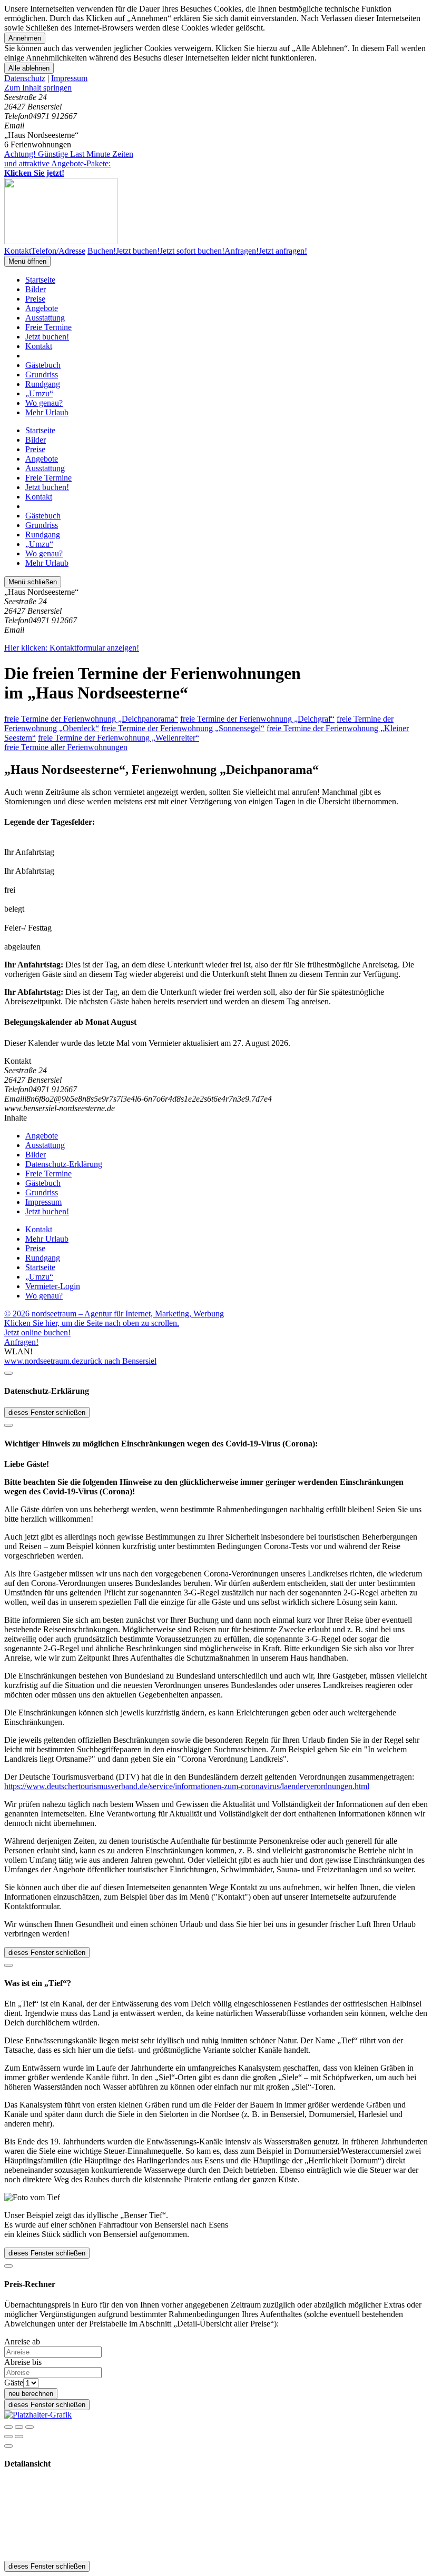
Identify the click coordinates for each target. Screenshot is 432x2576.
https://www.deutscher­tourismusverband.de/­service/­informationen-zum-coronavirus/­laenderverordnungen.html (187, 1786)
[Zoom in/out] (30, 2427)
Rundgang (43, 384)
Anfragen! (21, 1342)
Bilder (36, 289)
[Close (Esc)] (8, 2427)
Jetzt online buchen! (37, 1332)
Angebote (42, 308)
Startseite (40, 280)
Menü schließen (33, 582)
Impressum (69, 78)
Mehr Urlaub (47, 412)
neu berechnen (31, 2394)
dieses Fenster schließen (47, 1412)
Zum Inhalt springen (38, 88)
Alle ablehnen (29, 68)
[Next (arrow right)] (19, 2437)
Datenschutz (25, 78)
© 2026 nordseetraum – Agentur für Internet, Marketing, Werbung (114, 1314)
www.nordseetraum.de (42, 1361)
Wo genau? (44, 403)
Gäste (14, 2383)
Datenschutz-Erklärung (64, 1164)
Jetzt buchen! (47, 337)
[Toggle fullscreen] (19, 2427)
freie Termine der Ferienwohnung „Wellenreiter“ (119, 738)
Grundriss (42, 375)
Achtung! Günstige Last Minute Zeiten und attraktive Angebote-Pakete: (69, 163)
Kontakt (39, 346)
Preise (35, 299)
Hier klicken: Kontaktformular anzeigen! (72, 648)
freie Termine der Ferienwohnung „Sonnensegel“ (183, 728)
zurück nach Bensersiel (118, 1361)
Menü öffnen (27, 261)
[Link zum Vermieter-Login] (38, 2415)
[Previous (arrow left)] (8, 2437)
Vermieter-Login (53, 1286)
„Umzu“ (39, 393)
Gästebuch (43, 365)
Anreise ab (22, 2342)
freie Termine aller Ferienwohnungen (66, 747)
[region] (216, 88)
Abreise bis (23, 2362)
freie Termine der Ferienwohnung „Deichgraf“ (257, 719)
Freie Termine (48, 327)
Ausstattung (45, 318)
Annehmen (25, 38)
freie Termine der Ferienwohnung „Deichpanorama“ (91, 719)
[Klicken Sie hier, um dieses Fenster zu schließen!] (8, 1373)
